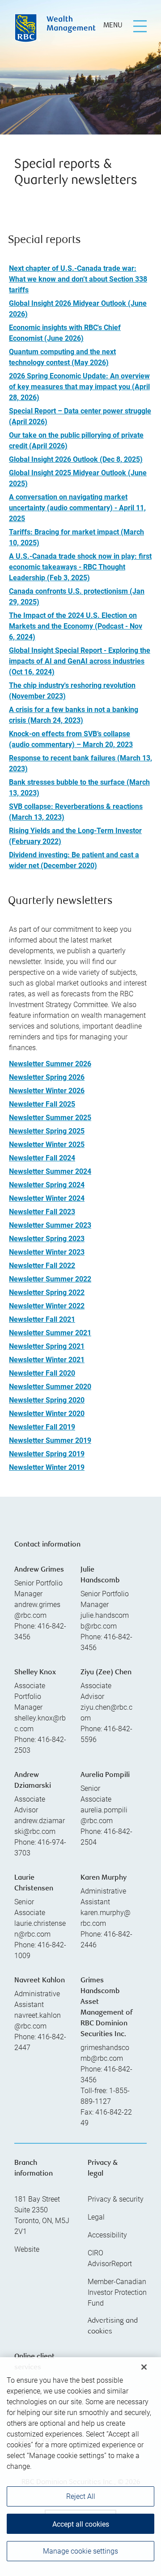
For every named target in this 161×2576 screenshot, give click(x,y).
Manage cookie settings (80, 2545)
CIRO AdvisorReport (110, 2258)
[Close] (144, 2361)
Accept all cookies (81, 2518)
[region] (80, 2464)
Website (27, 2249)
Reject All (81, 2491)
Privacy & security (116, 2199)
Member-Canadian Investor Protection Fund (117, 2292)
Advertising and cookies (113, 2326)
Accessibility (107, 2235)
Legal (96, 2217)
